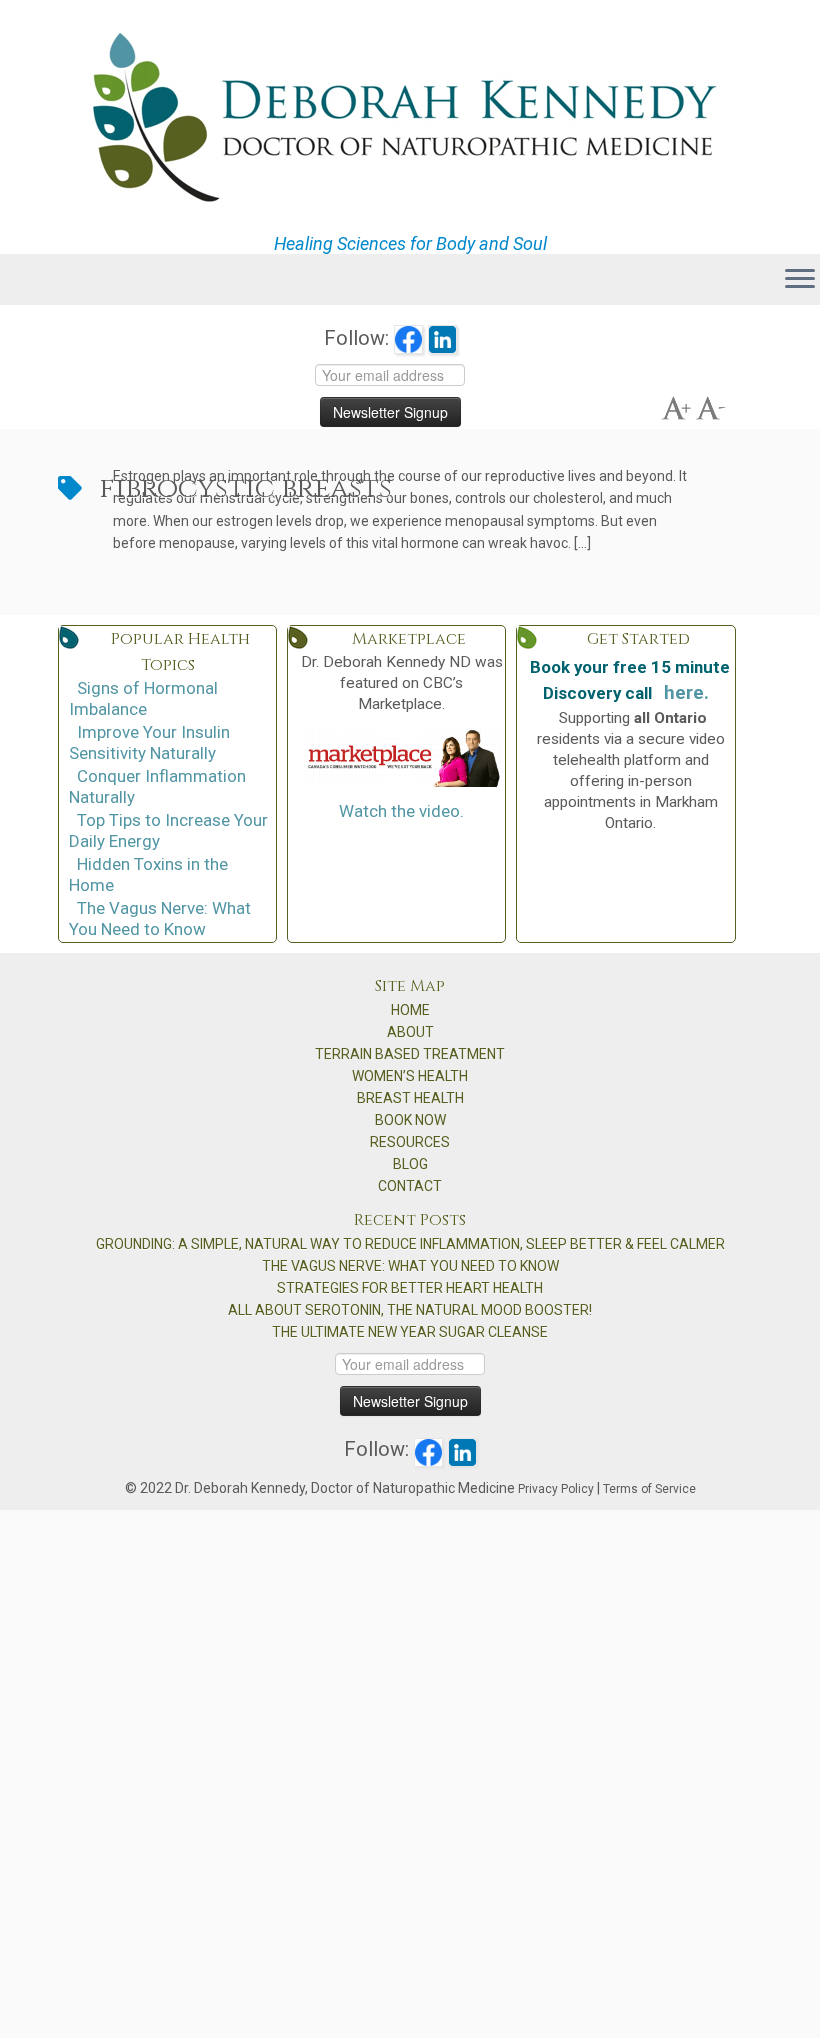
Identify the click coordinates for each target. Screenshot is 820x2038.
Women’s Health (410, 1076)
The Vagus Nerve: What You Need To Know (410, 1266)
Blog (410, 1164)
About (410, 1032)
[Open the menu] (800, 280)
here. (686, 693)
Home (410, 1010)
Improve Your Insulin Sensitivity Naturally (149, 742)
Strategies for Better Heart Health (410, 1288)
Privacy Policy (556, 1489)
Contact (410, 1186)
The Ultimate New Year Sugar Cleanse (410, 1332)
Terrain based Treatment (410, 1054)
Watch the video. (401, 811)
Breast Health (410, 1098)
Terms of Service (649, 1489)
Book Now (410, 1120)
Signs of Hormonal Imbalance (143, 698)
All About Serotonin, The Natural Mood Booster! (410, 1310)
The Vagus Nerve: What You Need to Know (160, 918)
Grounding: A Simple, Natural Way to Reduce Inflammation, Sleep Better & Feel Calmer (410, 1244)
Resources (410, 1142)
